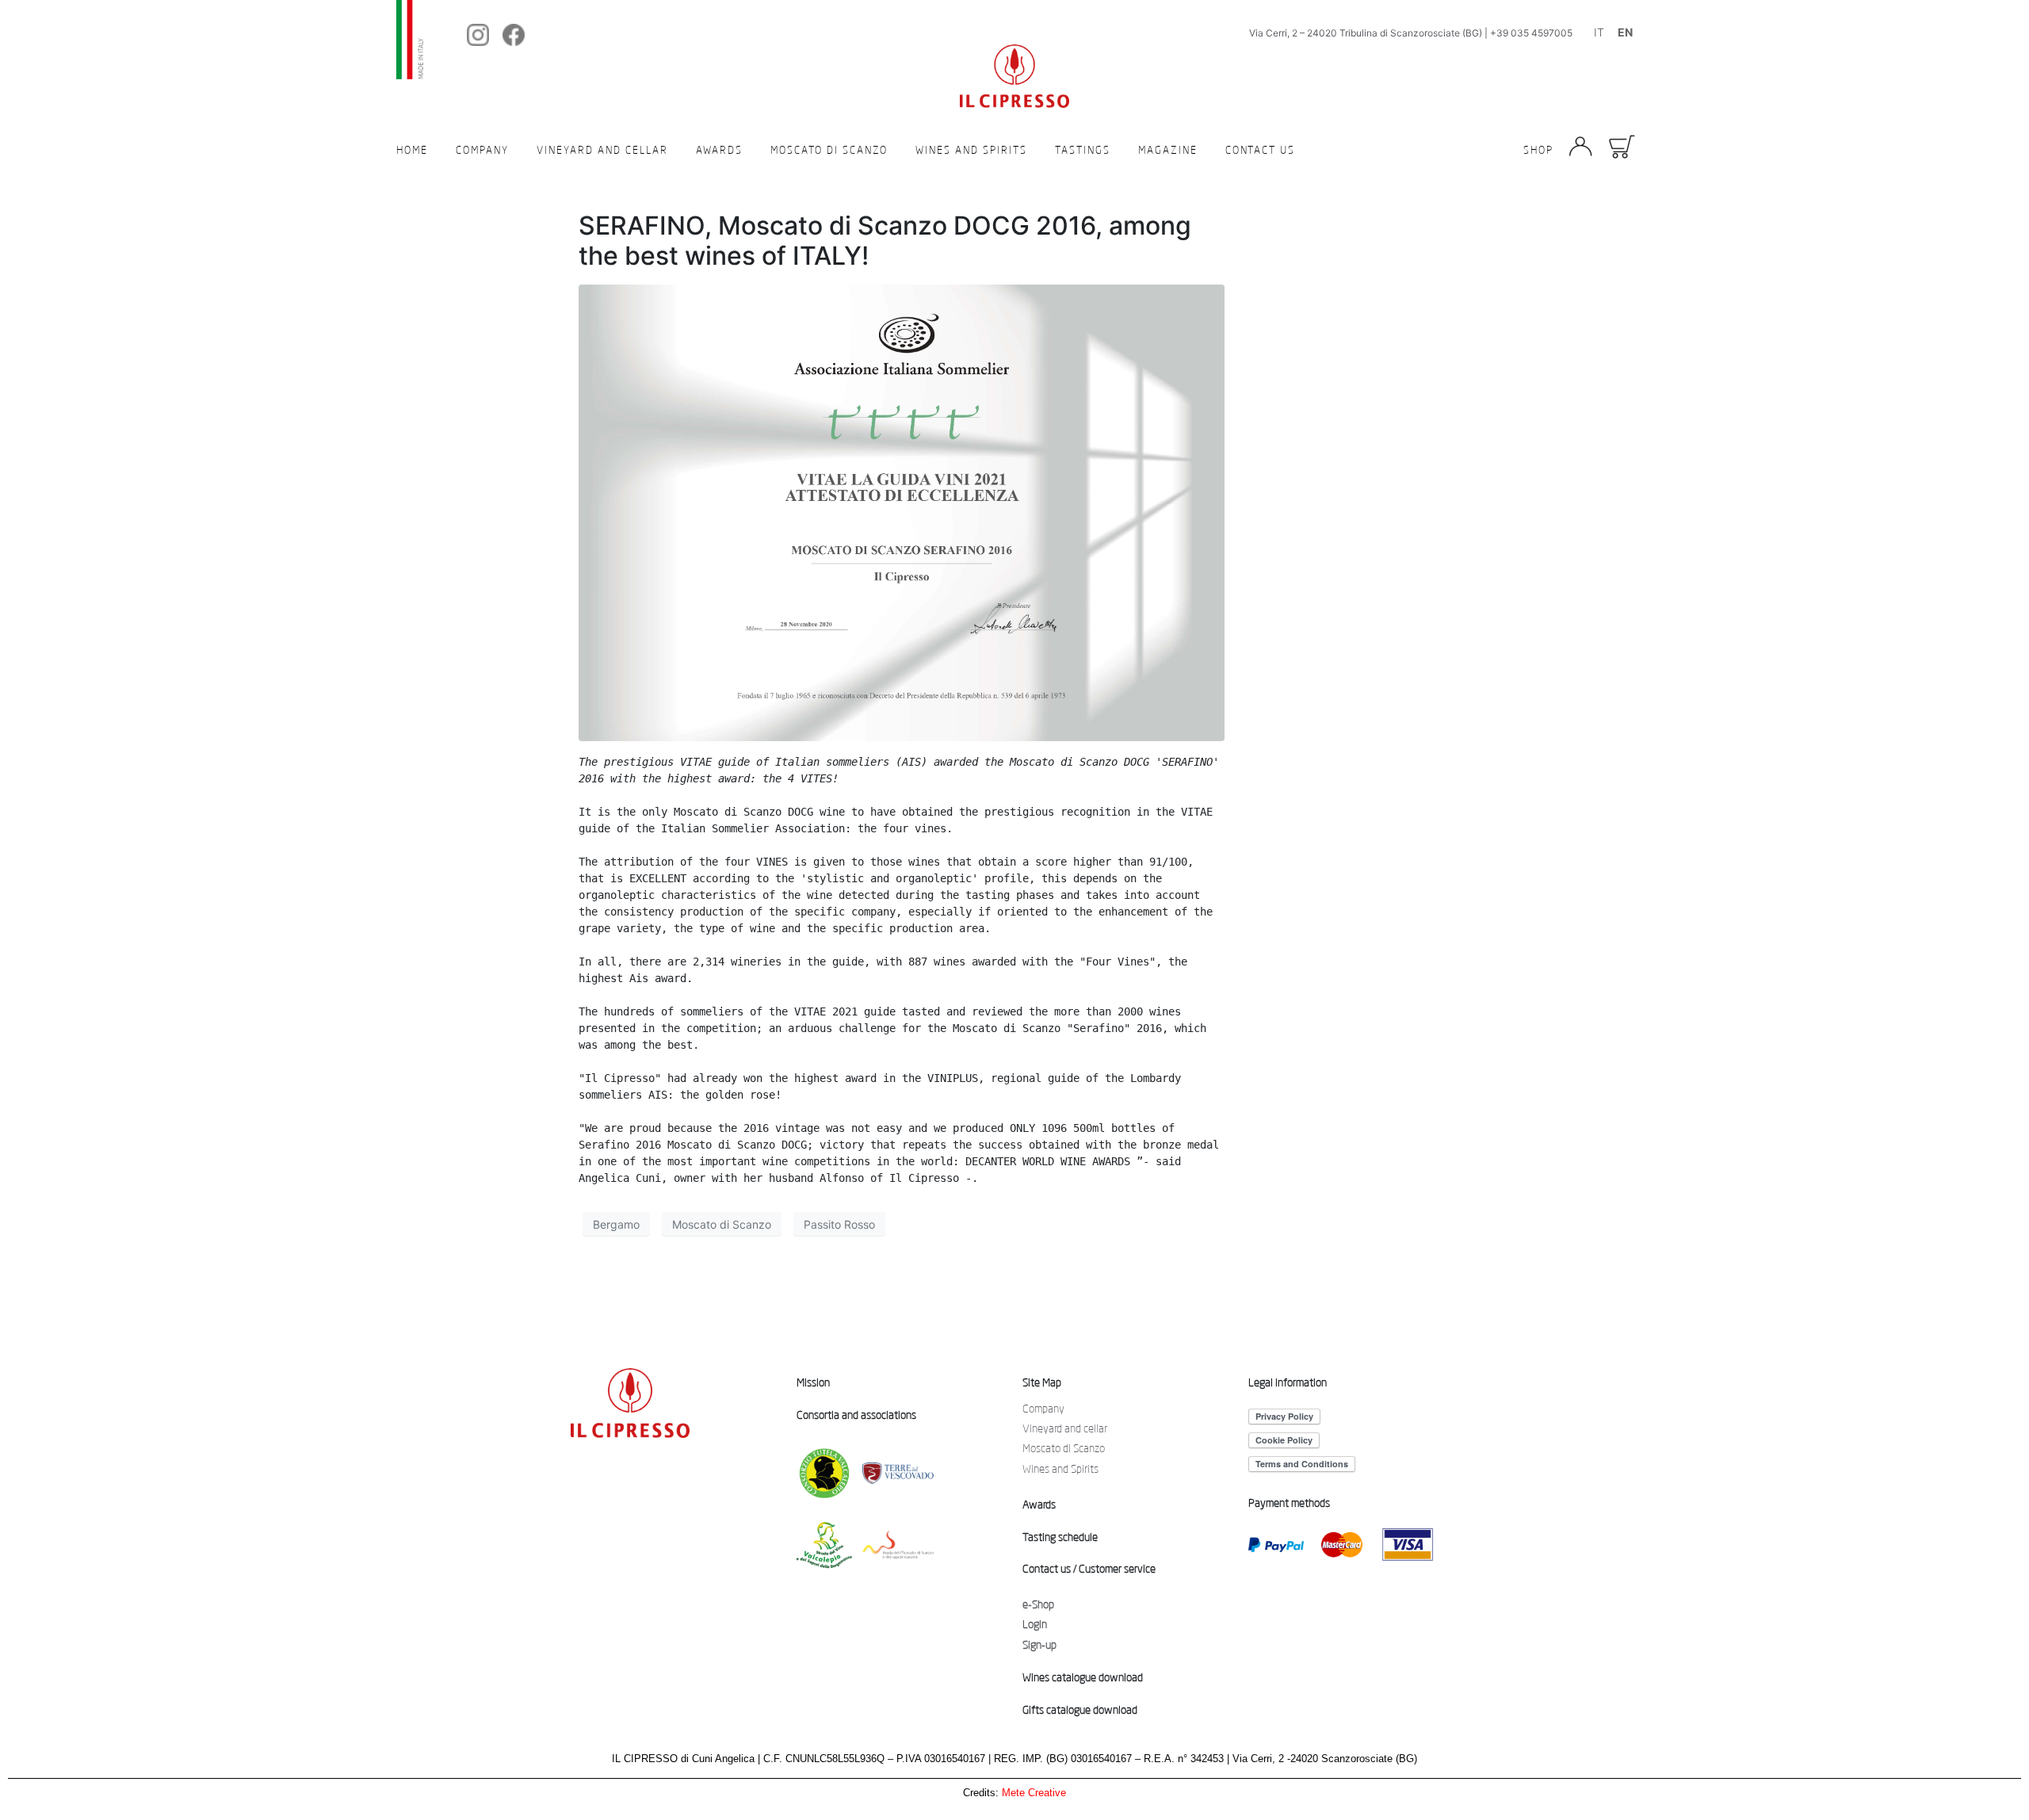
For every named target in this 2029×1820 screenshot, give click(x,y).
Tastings (1083, 150)
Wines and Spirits (971, 150)
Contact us (1260, 150)
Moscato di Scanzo (829, 150)
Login (1035, 1624)
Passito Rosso (839, 1224)
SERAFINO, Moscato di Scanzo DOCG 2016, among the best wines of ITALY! (885, 241)
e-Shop (1038, 1604)
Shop (1538, 150)
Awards (719, 150)
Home (412, 150)
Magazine (1168, 150)
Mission (813, 1382)
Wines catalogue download (1083, 1677)
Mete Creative (1034, 1793)
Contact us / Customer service (1089, 1569)
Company (482, 150)
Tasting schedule (1060, 1537)
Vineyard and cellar (602, 150)
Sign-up (1039, 1645)
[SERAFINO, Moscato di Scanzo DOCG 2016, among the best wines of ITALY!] (902, 511)
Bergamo (616, 1224)
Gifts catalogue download (1080, 1710)
